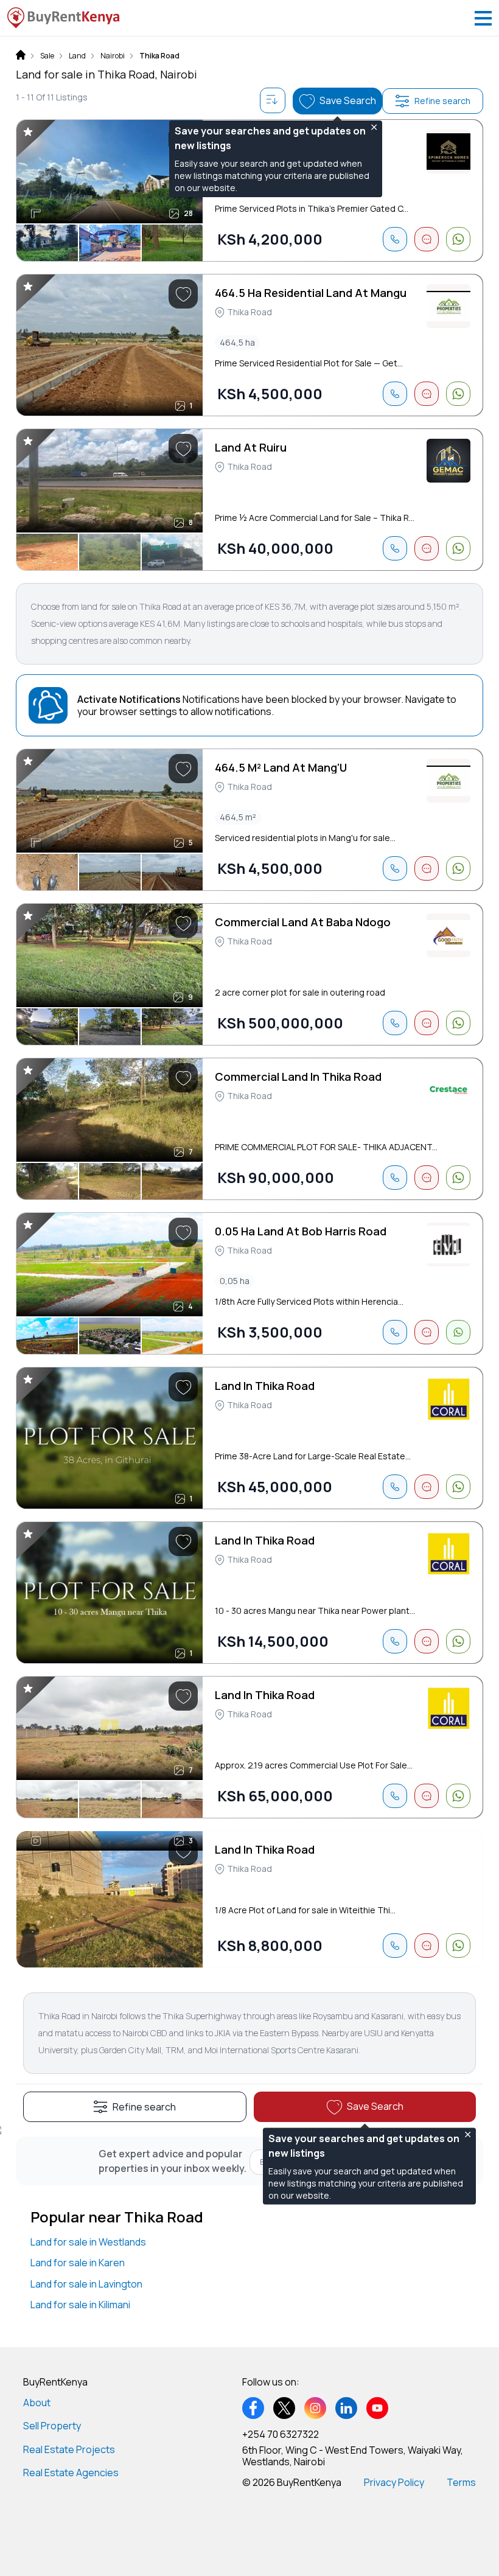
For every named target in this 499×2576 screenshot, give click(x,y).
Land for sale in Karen (78, 2263)
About (37, 2403)
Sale (47, 56)
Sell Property (52, 2426)
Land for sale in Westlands (88, 2242)
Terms (461, 2482)
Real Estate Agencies (71, 2473)
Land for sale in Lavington (86, 2284)
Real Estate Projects (69, 2449)
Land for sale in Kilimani (80, 2305)
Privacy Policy (394, 2482)
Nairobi (113, 56)
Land (77, 56)
